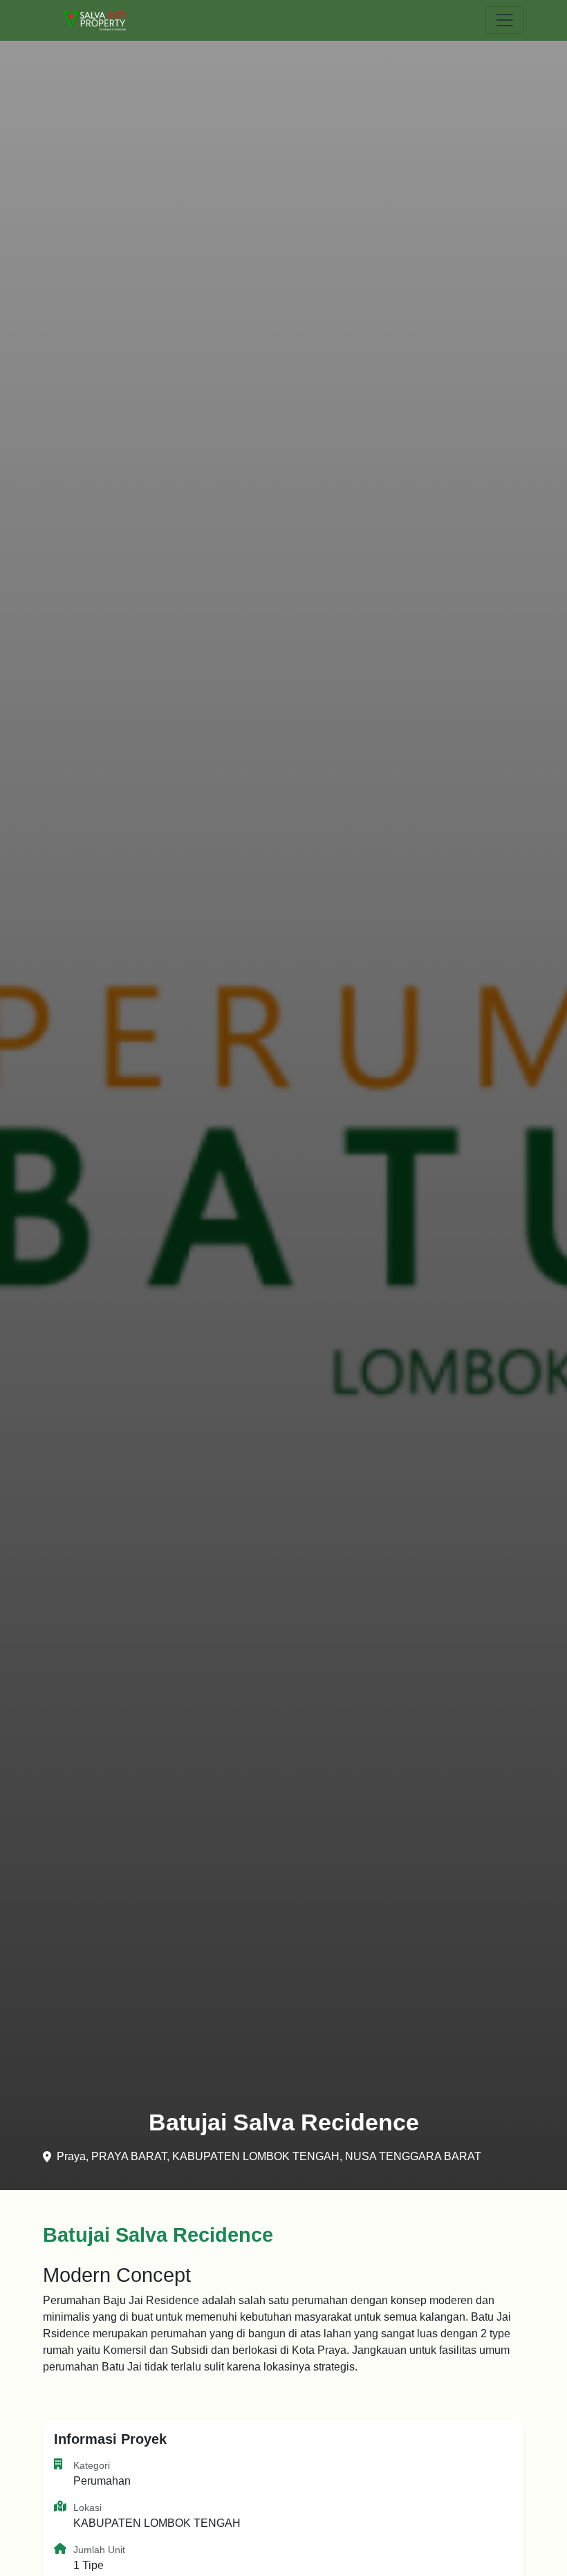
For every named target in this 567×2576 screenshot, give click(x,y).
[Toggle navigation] (505, 20)
